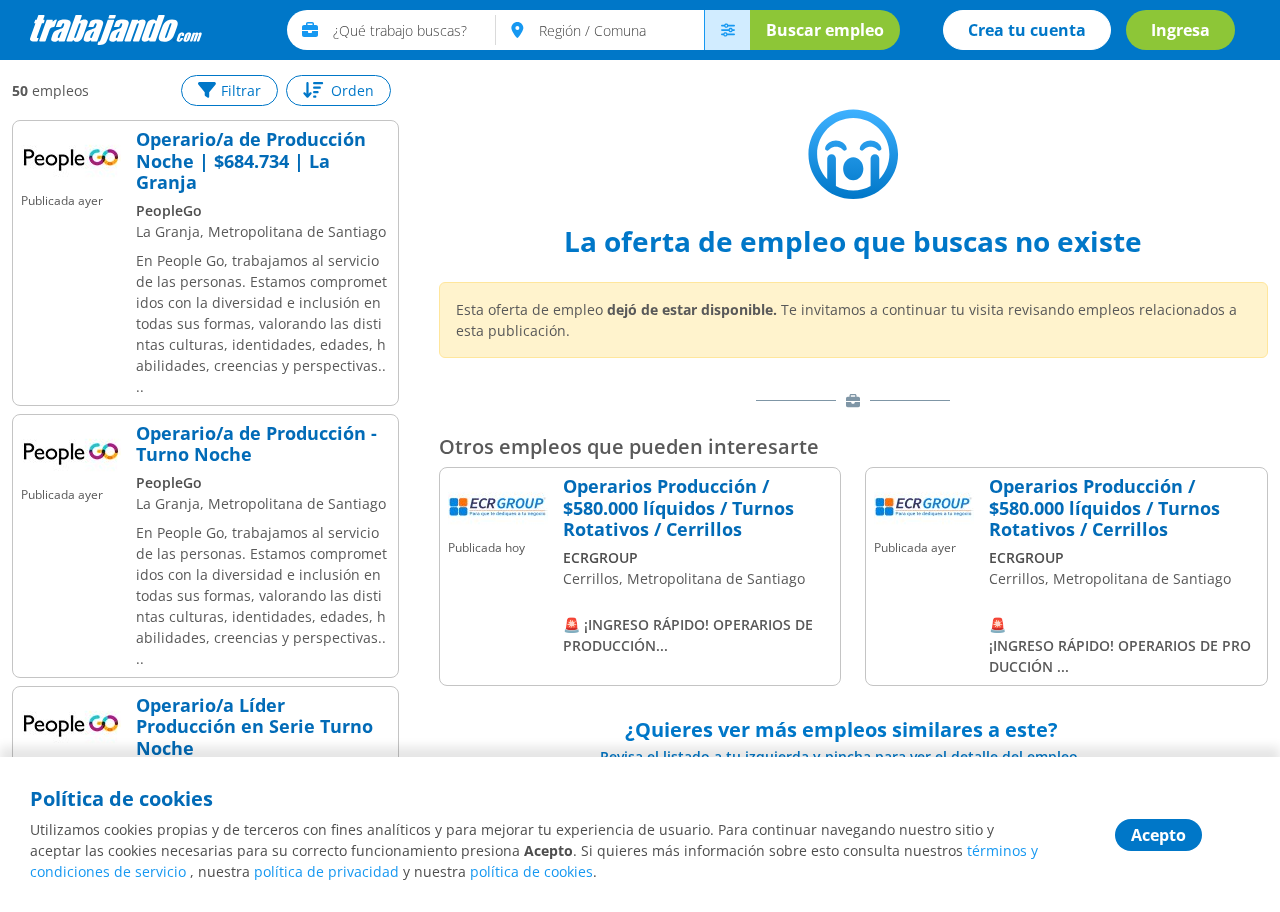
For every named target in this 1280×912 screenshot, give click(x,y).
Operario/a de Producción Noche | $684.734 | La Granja (251, 161)
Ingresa (1180, 30)
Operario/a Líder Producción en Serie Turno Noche (254, 727)
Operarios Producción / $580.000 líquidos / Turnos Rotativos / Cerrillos (678, 508)
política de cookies (531, 871)
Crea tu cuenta (1027, 30)
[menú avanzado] (727, 30)
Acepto (1158, 835)
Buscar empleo (825, 30)
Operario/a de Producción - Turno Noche (256, 444)
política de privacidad (326, 871)
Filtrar (241, 90)
